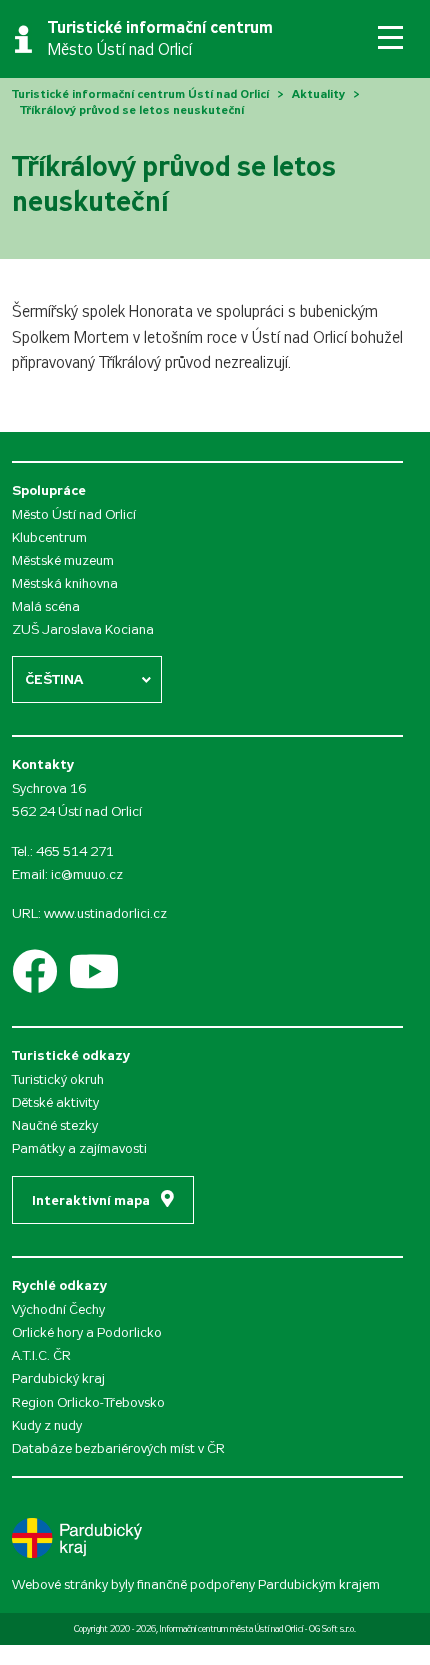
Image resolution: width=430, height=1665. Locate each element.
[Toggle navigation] (390, 37)
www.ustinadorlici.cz (105, 913)
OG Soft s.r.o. (332, 1629)
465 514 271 (75, 851)
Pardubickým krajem (319, 1584)
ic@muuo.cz (87, 874)
